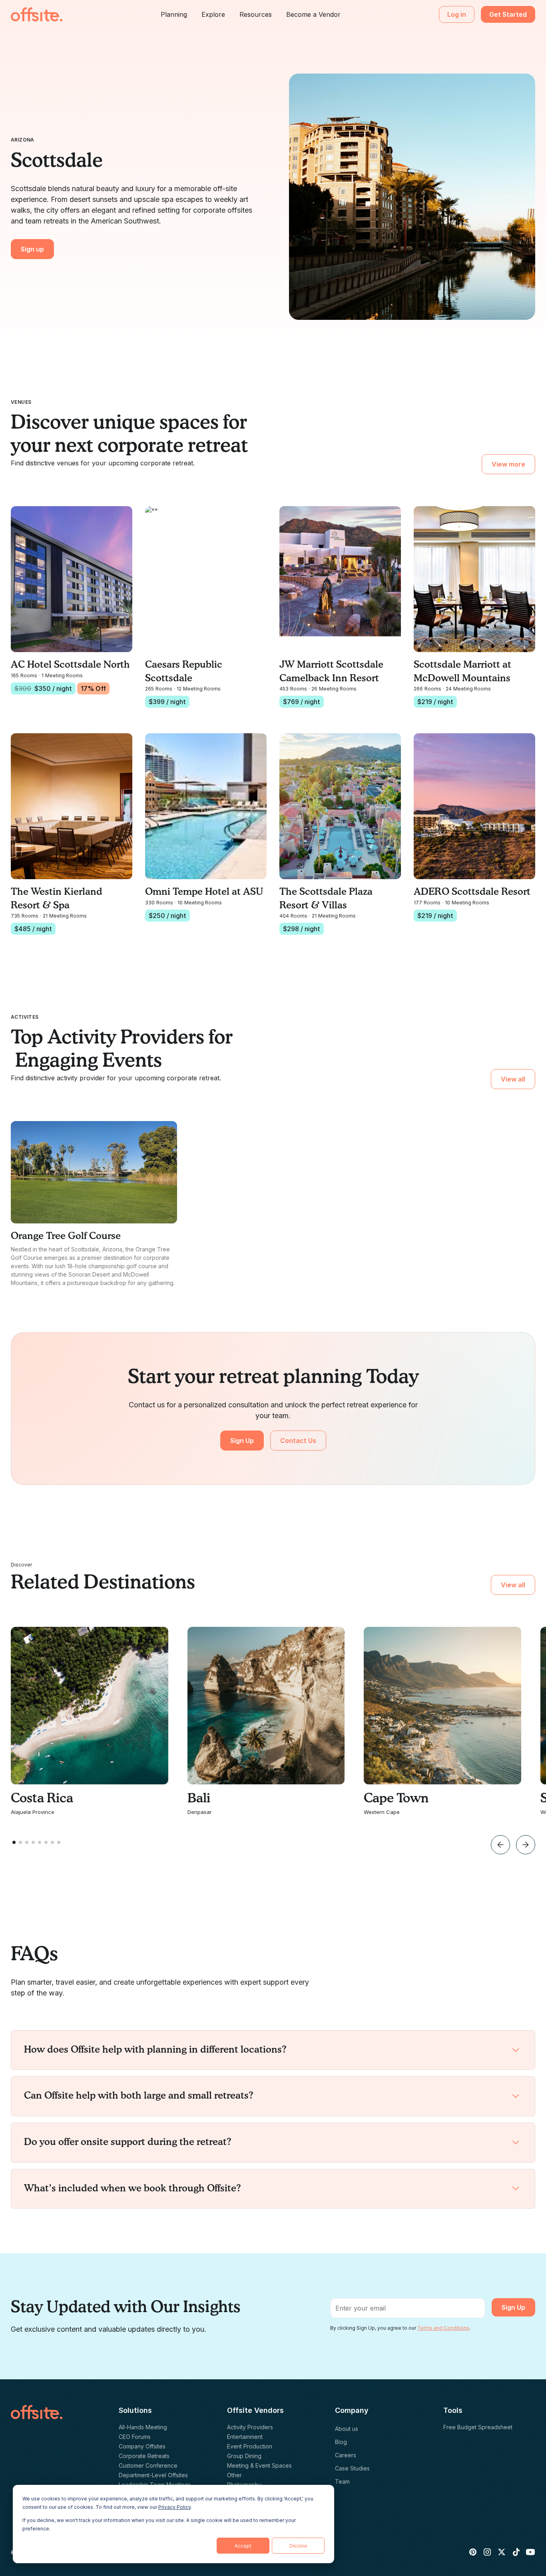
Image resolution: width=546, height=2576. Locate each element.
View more (508, 464)
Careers (346, 2455)
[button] (174, 14)
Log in (457, 14)
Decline (298, 2546)
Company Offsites (142, 2446)
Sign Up (242, 1441)
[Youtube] (530, 2552)
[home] (37, 14)
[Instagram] (487, 2552)
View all (513, 1079)
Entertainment (245, 2437)
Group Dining (244, 2456)
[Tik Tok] (516, 2552)
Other (234, 2475)
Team (342, 2481)
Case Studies (352, 2468)
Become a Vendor (313, 14)
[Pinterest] (473, 2552)
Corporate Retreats (144, 2456)
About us (347, 2429)
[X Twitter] (502, 2552)
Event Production (250, 2446)
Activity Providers (250, 2427)
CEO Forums (135, 2437)
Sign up (32, 249)
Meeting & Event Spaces (259, 2465)
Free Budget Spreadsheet (478, 2427)
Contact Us (298, 1441)
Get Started (508, 14)
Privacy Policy (174, 2507)
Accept (243, 2546)
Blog (341, 2442)
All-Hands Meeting (143, 2427)
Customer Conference (148, 2465)
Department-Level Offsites (153, 2475)
